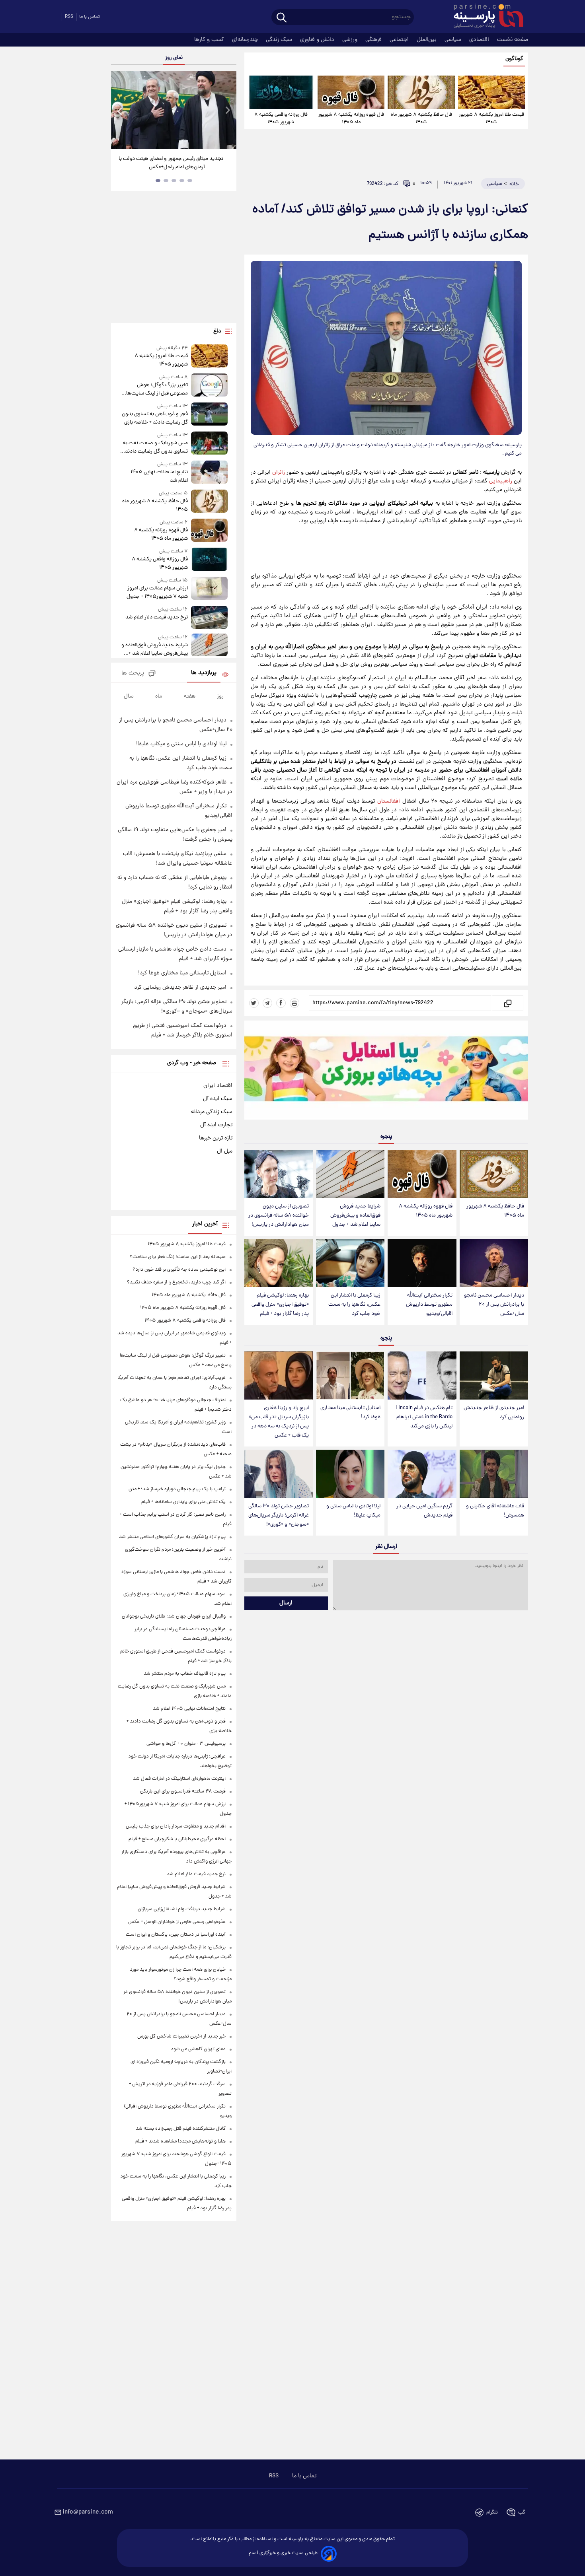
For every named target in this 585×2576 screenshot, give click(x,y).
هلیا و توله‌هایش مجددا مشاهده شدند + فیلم (180, 2141)
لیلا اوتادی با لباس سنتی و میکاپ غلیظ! (353, 1511)
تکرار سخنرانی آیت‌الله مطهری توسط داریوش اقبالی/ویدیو (429, 1305)
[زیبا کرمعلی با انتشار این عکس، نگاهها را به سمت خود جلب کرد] (350, 1263)
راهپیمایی (501, 481)
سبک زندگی (280, 40)
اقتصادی (480, 40)
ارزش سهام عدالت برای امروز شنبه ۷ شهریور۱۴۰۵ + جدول (157, 593)
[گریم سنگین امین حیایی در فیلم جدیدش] (422, 1474)
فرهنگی (374, 40)
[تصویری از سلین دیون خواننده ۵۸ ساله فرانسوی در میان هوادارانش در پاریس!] (279, 1174)
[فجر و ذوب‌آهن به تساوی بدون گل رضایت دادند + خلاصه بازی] (209, 415)
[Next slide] (227, 111)
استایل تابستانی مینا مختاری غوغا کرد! (350, 1413)
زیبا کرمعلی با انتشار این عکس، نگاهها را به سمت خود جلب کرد (354, 1305)
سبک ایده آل (218, 1099)
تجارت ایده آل (216, 1125)
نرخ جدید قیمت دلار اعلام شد (156, 617)
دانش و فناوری (318, 40)
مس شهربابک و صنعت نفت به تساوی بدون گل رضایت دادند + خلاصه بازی (154, 447)
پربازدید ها (204, 673)
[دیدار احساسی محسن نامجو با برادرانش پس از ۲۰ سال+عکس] (494, 1263)
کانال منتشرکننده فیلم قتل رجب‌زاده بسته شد (181, 2129)
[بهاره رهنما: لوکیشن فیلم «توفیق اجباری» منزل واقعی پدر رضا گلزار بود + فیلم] (279, 1263)
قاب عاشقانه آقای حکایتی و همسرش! (495, 1511)
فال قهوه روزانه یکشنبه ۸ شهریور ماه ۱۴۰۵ (351, 119)
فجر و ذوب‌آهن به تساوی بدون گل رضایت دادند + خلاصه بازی (155, 418)
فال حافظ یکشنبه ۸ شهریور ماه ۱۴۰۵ (421, 119)
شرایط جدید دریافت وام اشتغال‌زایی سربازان (182, 1909)
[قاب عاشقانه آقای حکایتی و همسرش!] (494, 1474)
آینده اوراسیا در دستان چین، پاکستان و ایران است (176, 1935)
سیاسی (454, 40)
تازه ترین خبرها (216, 1138)
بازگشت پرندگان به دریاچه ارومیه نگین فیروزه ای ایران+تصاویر (171, 163)
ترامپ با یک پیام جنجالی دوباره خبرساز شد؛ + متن (177, 1489)
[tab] (190, 181)
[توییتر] (254, 1003)
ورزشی (351, 40)
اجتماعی (400, 40)
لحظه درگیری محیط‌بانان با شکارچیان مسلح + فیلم (177, 1839)
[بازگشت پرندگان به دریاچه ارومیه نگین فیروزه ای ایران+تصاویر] (174, 110)
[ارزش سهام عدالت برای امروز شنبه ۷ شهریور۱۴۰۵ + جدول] (209, 589)
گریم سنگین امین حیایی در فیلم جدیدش (424, 1511)
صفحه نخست (513, 40)
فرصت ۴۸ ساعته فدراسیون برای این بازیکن (183, 1792)
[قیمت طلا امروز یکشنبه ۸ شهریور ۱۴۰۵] (491, 92)
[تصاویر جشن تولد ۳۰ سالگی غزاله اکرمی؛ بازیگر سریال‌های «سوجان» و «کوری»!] (279, 1474)
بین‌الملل (427, 40)
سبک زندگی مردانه (212, 1112)
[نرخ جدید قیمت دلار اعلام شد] (209, 617)
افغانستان (389, 801)
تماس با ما (90, 17)
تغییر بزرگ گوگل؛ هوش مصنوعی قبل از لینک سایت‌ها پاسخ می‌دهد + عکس (157, 389)
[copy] (507, 1003)
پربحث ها (133, 674)
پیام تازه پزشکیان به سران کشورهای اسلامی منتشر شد (172, 1537)
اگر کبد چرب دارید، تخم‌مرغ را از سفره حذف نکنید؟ (176, 1282)
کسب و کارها (210, 40)
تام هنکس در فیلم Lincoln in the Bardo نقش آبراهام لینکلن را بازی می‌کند (424, 1417)
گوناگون (514, 59)
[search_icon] (282, 18)
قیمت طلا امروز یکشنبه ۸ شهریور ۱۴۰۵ (491, 119)
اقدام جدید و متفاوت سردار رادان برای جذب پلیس (176, 1827)
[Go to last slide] (120, 111)
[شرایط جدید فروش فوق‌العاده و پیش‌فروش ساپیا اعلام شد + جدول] (350, 1174)
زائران (279, 472)
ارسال (286, 1603)
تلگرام (492, 2513)
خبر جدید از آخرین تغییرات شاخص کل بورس (181, 2036)
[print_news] (294, 1003)
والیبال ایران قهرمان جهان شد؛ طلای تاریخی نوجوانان (174, 1617)
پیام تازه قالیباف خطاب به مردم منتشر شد (185, 1674)
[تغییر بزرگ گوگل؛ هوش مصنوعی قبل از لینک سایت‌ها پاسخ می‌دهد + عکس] (209, 386)
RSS (69, 17)
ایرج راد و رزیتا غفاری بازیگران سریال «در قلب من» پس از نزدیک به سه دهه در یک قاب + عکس (279, 1422)
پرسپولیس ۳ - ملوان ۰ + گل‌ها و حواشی (186, 1744)
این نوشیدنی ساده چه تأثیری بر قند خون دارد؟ (179, 1270)
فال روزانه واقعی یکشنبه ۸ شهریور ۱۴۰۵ (281, 119)
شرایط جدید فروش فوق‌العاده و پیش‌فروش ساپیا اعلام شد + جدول (355, 1216)
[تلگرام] (267, 1003)
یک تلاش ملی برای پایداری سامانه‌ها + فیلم (183, 1502)
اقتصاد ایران (218, 1086)
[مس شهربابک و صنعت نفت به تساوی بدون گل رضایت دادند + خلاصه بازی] (209, 444)
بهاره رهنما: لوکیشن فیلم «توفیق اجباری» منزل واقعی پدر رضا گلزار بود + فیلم (280, 1305)
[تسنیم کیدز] (386, 1072)
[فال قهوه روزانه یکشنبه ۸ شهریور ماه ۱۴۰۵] (351, 92)
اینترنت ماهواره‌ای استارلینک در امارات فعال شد (179, 1779)
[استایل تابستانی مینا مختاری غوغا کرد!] (350, 1375)
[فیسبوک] (281, 1003)
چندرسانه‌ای (246, 40)
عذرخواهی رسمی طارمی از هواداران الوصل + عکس (177, 1922)
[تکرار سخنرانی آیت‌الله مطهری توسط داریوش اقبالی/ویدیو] (422, 1263)
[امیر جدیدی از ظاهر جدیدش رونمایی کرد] (494, 1375)
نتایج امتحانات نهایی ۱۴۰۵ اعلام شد (159, 476)
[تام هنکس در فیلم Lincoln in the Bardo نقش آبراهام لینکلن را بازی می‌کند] (422, 1375)
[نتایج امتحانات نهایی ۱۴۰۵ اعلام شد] (209, 473)
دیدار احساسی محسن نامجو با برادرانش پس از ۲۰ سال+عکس (494, 1305)
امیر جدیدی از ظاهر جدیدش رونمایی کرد (494, 1413)
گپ (522, 2513)
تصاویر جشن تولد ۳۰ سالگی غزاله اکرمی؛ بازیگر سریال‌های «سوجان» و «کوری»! (279, 1515)
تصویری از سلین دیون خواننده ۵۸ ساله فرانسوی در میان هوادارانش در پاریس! (279, 1216)
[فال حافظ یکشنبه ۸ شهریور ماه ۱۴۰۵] (421, 92)
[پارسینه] (484, 17)
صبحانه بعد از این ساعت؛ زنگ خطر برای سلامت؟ (178, 1257)
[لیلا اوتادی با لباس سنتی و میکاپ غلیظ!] (350, 1474)
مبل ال (225, 1151)
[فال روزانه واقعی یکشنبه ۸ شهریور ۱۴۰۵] (281, 92)
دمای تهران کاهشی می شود (198, 2049)
